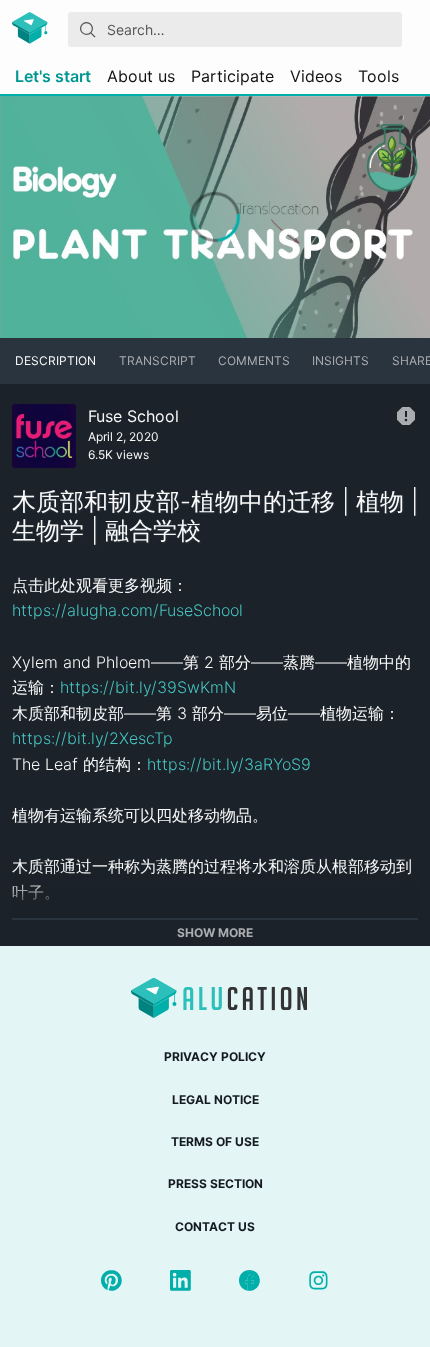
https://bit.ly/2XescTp (92, 738)
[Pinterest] (111, 1280)
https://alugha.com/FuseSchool (127, 610)
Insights (340, 360)
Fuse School (133, 416)
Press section (215, 1183)
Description (55, 360)
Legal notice (215, 1099)
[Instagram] (318, 1280)
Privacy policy (215, 1056)
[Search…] (88, 30)
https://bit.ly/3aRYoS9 (229, 764)
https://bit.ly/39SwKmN (148, 687)
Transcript (157, 360)
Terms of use (215, 1141)
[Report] (406, 416)
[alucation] (32, 29)
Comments (254, 360)
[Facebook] (249, 1280)
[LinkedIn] (180, 1280)
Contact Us (215, 1226)
